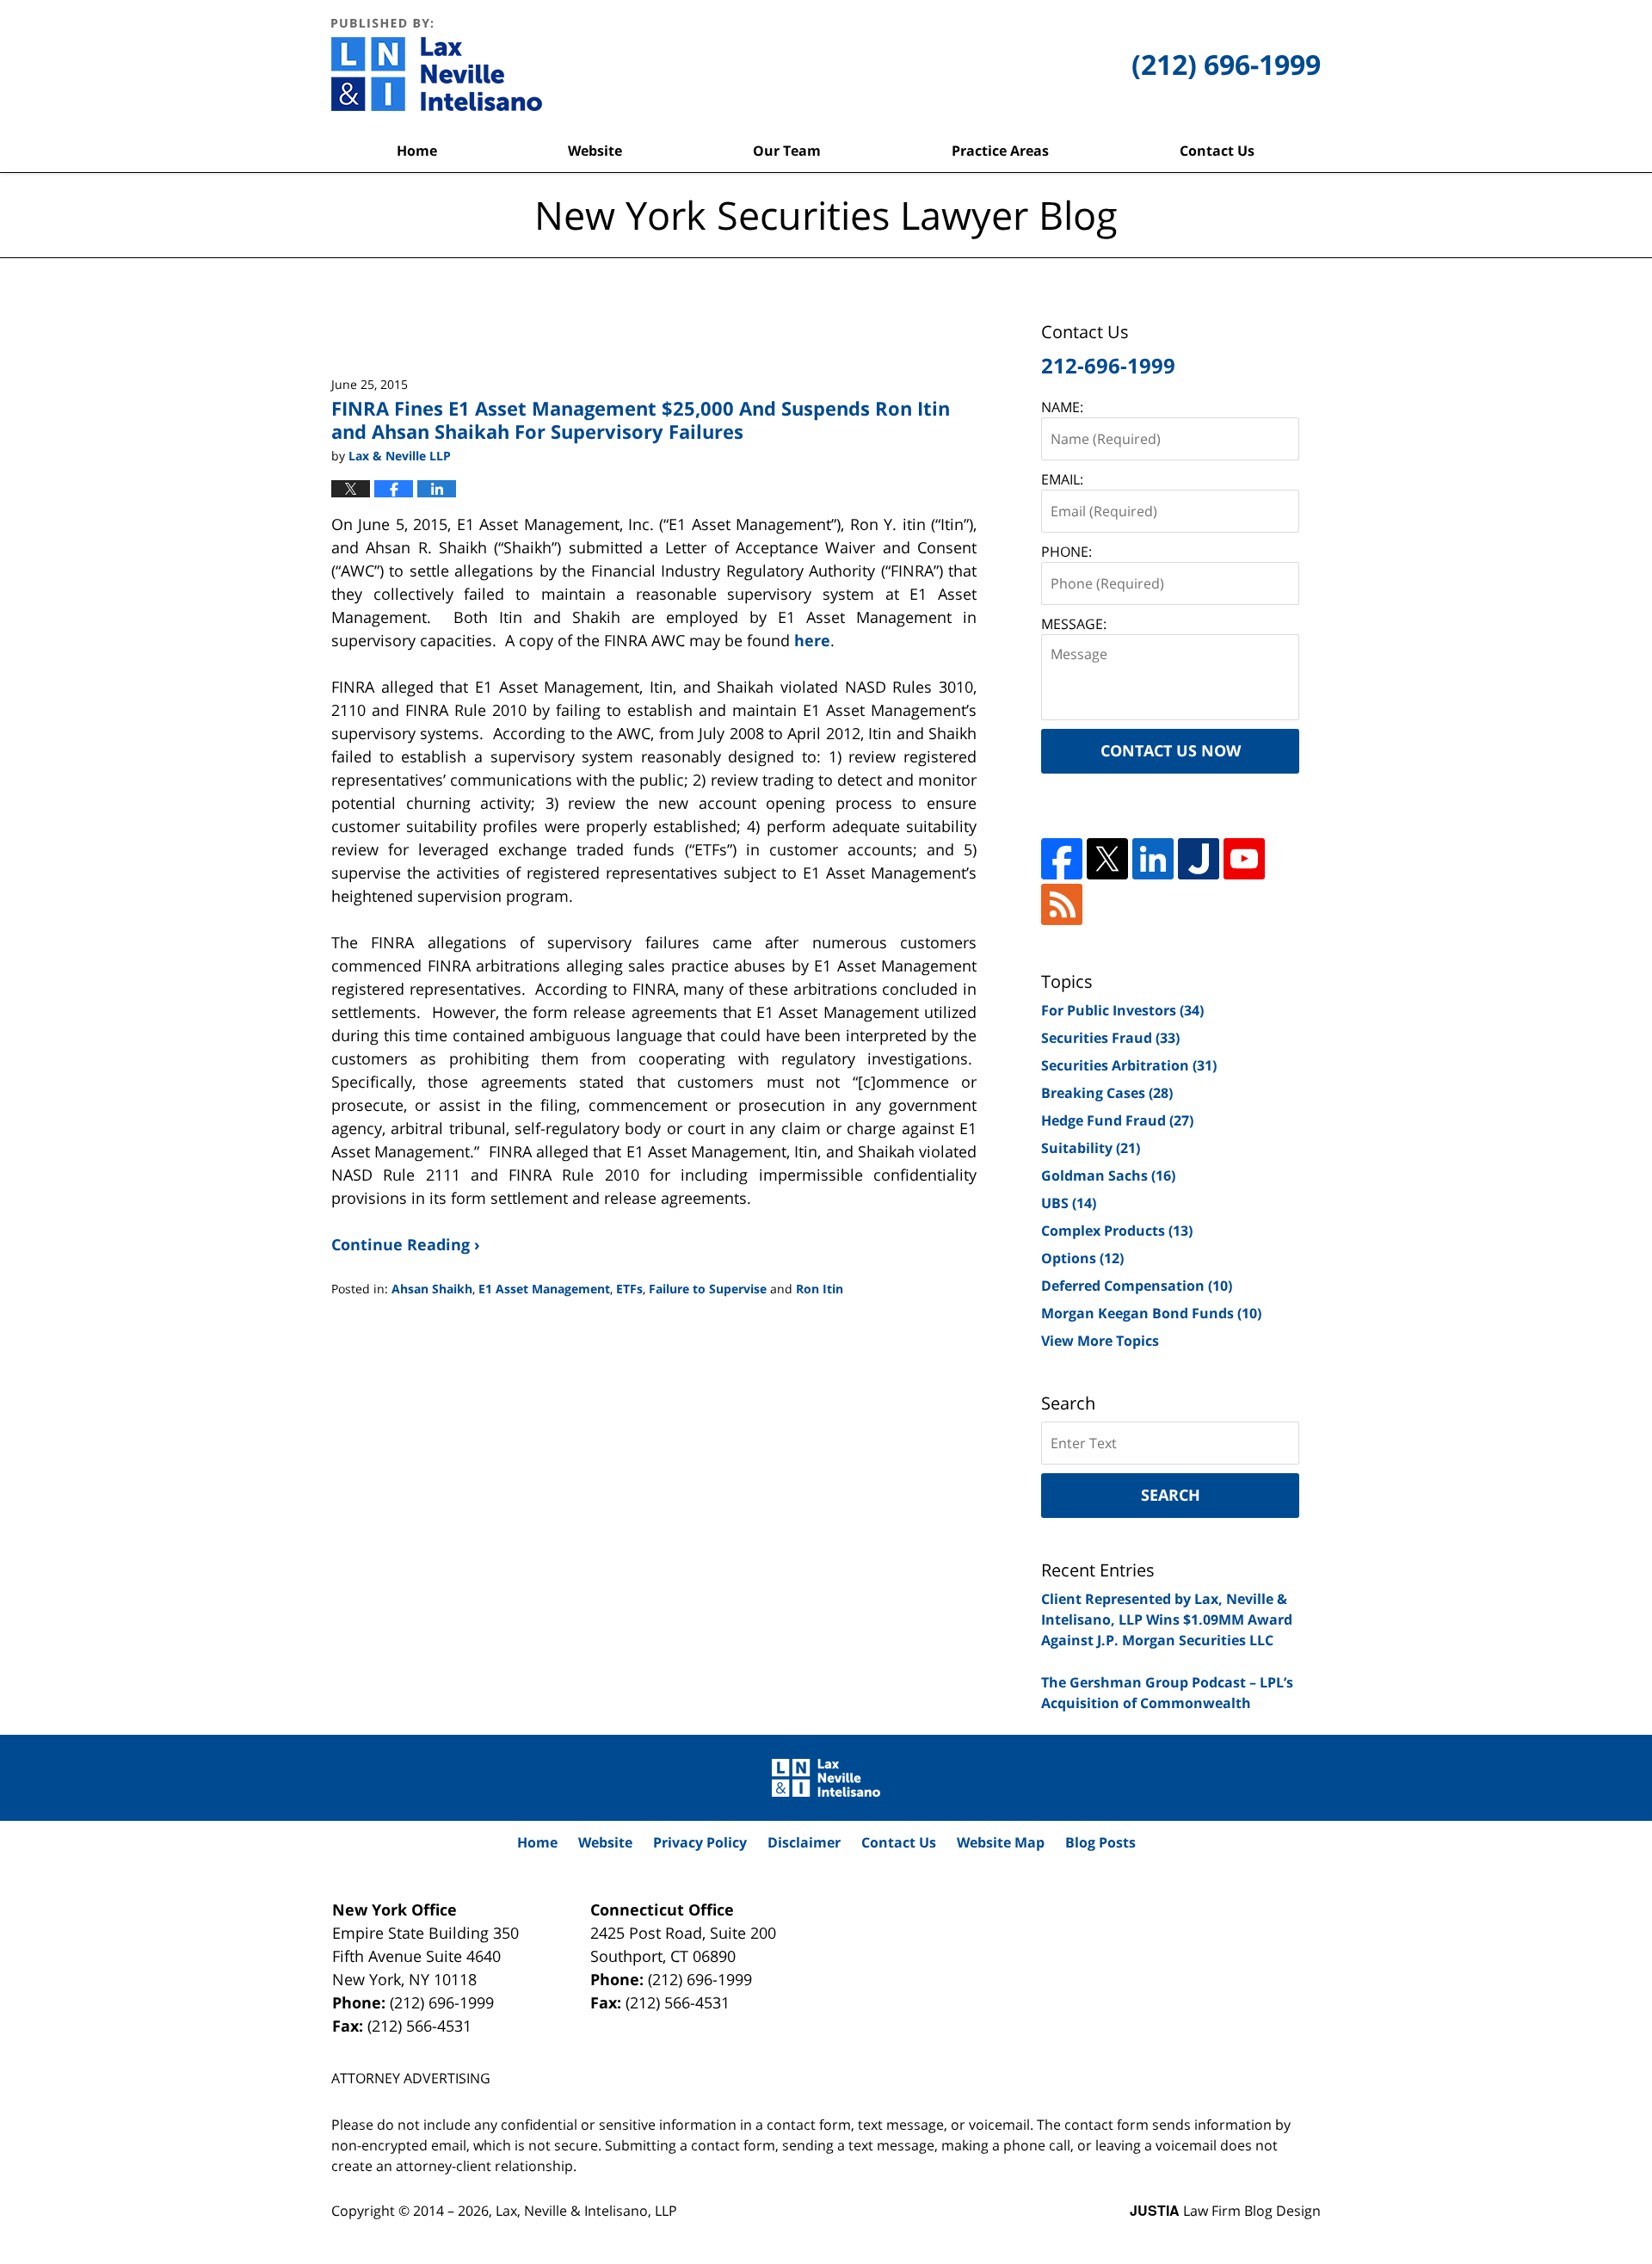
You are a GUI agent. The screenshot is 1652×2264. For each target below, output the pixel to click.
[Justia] (1199, 859)
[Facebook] (1062, 859)
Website (595, 151)
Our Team (787, 151)
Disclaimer (804, 1842)
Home (417, 151)
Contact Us (1217, 151)
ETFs (629, 1289)
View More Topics (1100, 1341)
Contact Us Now (1171, 750)
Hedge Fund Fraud (1117, 1120)
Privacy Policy (700, 1842)
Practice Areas (1000, 151)
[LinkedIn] (1153, 859)
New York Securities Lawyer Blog (437, 65)
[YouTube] (1244, 859)
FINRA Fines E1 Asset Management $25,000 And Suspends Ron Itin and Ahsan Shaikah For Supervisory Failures (641, 419)
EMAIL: (1062, 479)
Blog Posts (1100, 1842)
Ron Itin (820, 1289)
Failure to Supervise (708, 1289)
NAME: (1062, 407)
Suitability (1091, 1148)
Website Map (1001, 1842)
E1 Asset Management (544, 1289)
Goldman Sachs (1108, 1175)
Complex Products (1117, 1231)
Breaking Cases (1107, 1093)
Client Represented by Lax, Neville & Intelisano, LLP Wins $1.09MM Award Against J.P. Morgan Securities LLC (1167, 1619)
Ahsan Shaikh (432, 1289)
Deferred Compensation (1137, 1286)
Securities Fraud (1110, 1038)
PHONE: (1066, 552)
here (812, 640)
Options (1082, 1258)
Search (1171, 1495)
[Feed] (1062, 904)
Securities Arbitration (1129, 1065)
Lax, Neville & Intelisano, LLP (586, 2211)
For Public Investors (1122, 1010)
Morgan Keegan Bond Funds (1151, 1313)
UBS (1069, 1203)
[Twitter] (1107, 859)
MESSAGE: (1074, 624)
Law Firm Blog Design (1225, 2211)
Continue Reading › (406, 1244)
